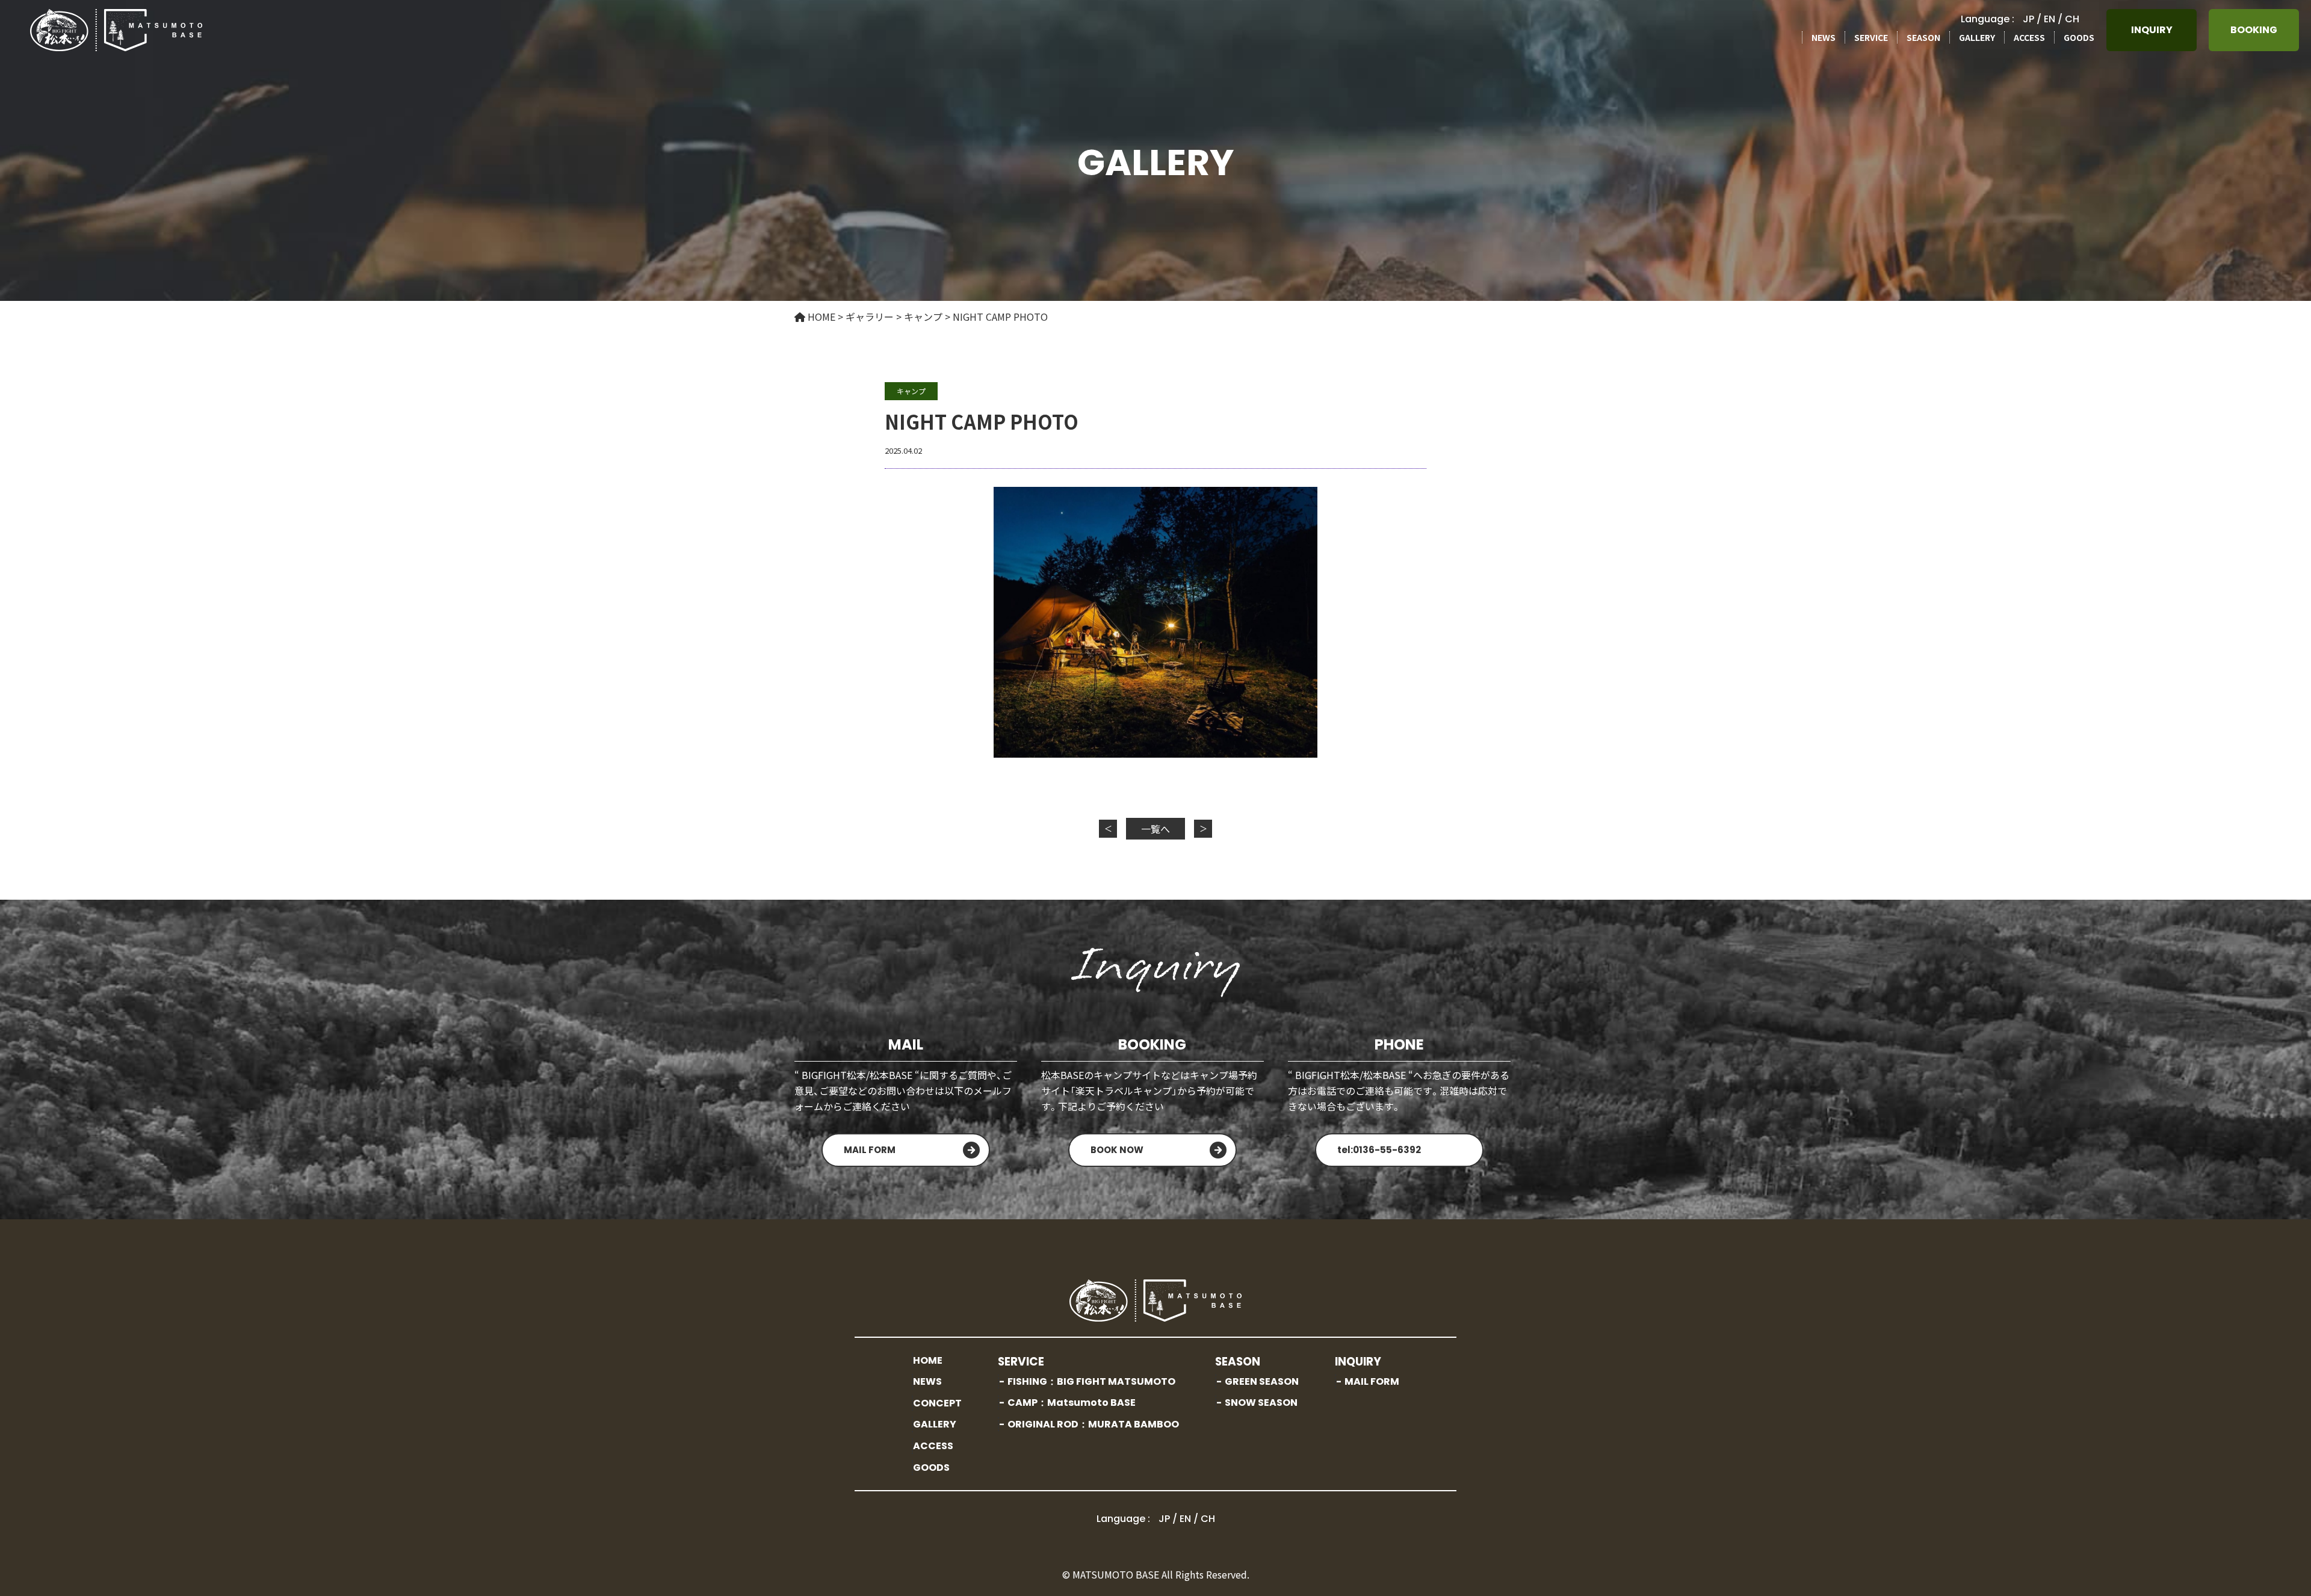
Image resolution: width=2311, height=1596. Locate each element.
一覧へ (1155, 829)
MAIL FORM (870, 1150)
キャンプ (911, 391)
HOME (928, 1360)
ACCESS (2029, 37)
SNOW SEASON (1261, 1403)
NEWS (1824, 37)
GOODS (2079, 37)
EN (2050, 19)
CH (2072, 19)
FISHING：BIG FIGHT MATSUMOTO (1091, 1381)
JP (2028, 19)
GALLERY (1977, 37)
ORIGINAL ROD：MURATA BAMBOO (1093, 1424)
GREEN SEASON (1262, 1381)
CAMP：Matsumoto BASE (1072, 1403)
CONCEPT (937, 1403)
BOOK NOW (1117, 1150)
